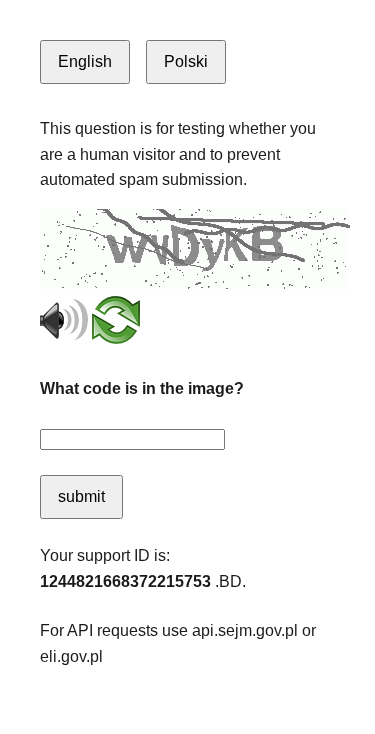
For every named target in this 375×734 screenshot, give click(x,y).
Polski (186, 61)
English (85, 61)
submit (81, 496)
